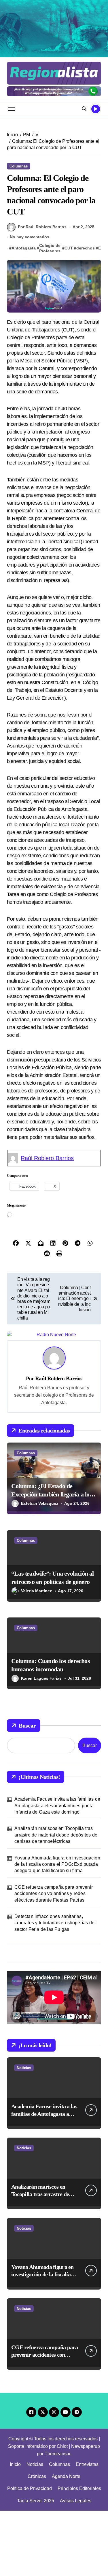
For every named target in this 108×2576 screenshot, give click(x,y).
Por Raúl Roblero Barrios (42, 227)
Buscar (27, 1791)
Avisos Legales (76, 2566)
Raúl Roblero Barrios (47, 1158)
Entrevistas (87, 2529)
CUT (69, 248)
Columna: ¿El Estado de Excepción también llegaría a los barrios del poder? (52, 1560)
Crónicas (37, 2542)
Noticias (24, 2133)
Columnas (19, 166)
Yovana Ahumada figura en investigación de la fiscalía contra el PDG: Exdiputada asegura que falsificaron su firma (57, 1929)
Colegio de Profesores (50, 248)
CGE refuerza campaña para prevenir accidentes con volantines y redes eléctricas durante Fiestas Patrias (54, 1959)
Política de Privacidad (30, 2554)
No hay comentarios (30, 237)
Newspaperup (86, 2511)
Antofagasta (24, 248)
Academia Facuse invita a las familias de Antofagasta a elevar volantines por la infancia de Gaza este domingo (57, 1871)
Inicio (15, 2529)
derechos (86, 248)
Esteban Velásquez (40, 1569)
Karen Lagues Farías (41, 1744)
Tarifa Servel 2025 (36, 2566)
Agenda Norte (66, 2542)
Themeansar (57, 2519)
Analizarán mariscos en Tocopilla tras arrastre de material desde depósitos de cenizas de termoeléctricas (56, 1900)
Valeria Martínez (36, 1656)
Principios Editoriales (79, 2554)
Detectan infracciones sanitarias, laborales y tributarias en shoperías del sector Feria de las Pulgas (55, 1988)
